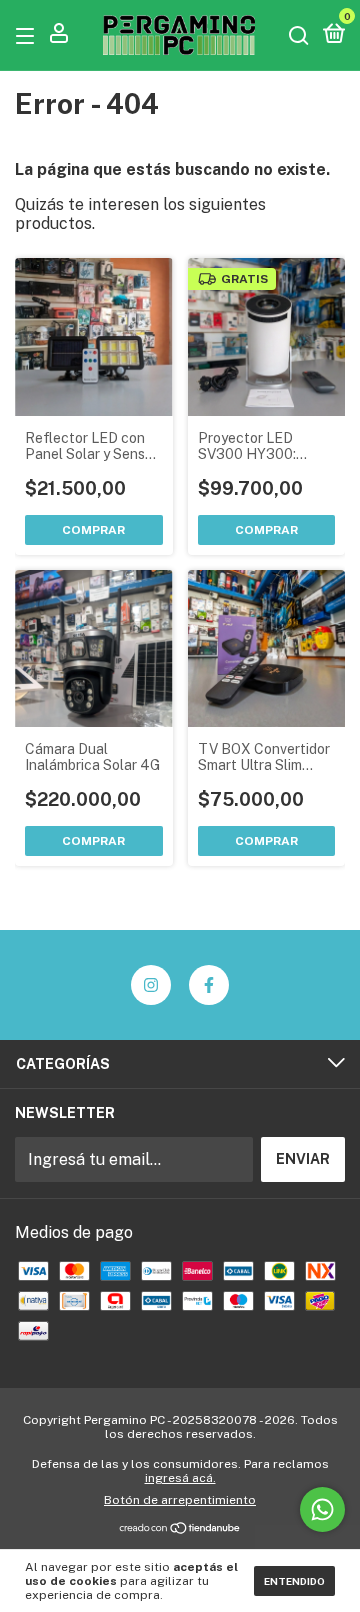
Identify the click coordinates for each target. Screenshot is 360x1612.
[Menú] (28, 35)
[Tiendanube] (180, 1529)
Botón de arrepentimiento (180, 1500)
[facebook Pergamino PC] (209, 985)
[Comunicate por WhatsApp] (322, 1509)
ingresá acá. (180, 1478)
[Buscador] (299, 35)
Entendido (294, 1581)
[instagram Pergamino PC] (151, 985)
